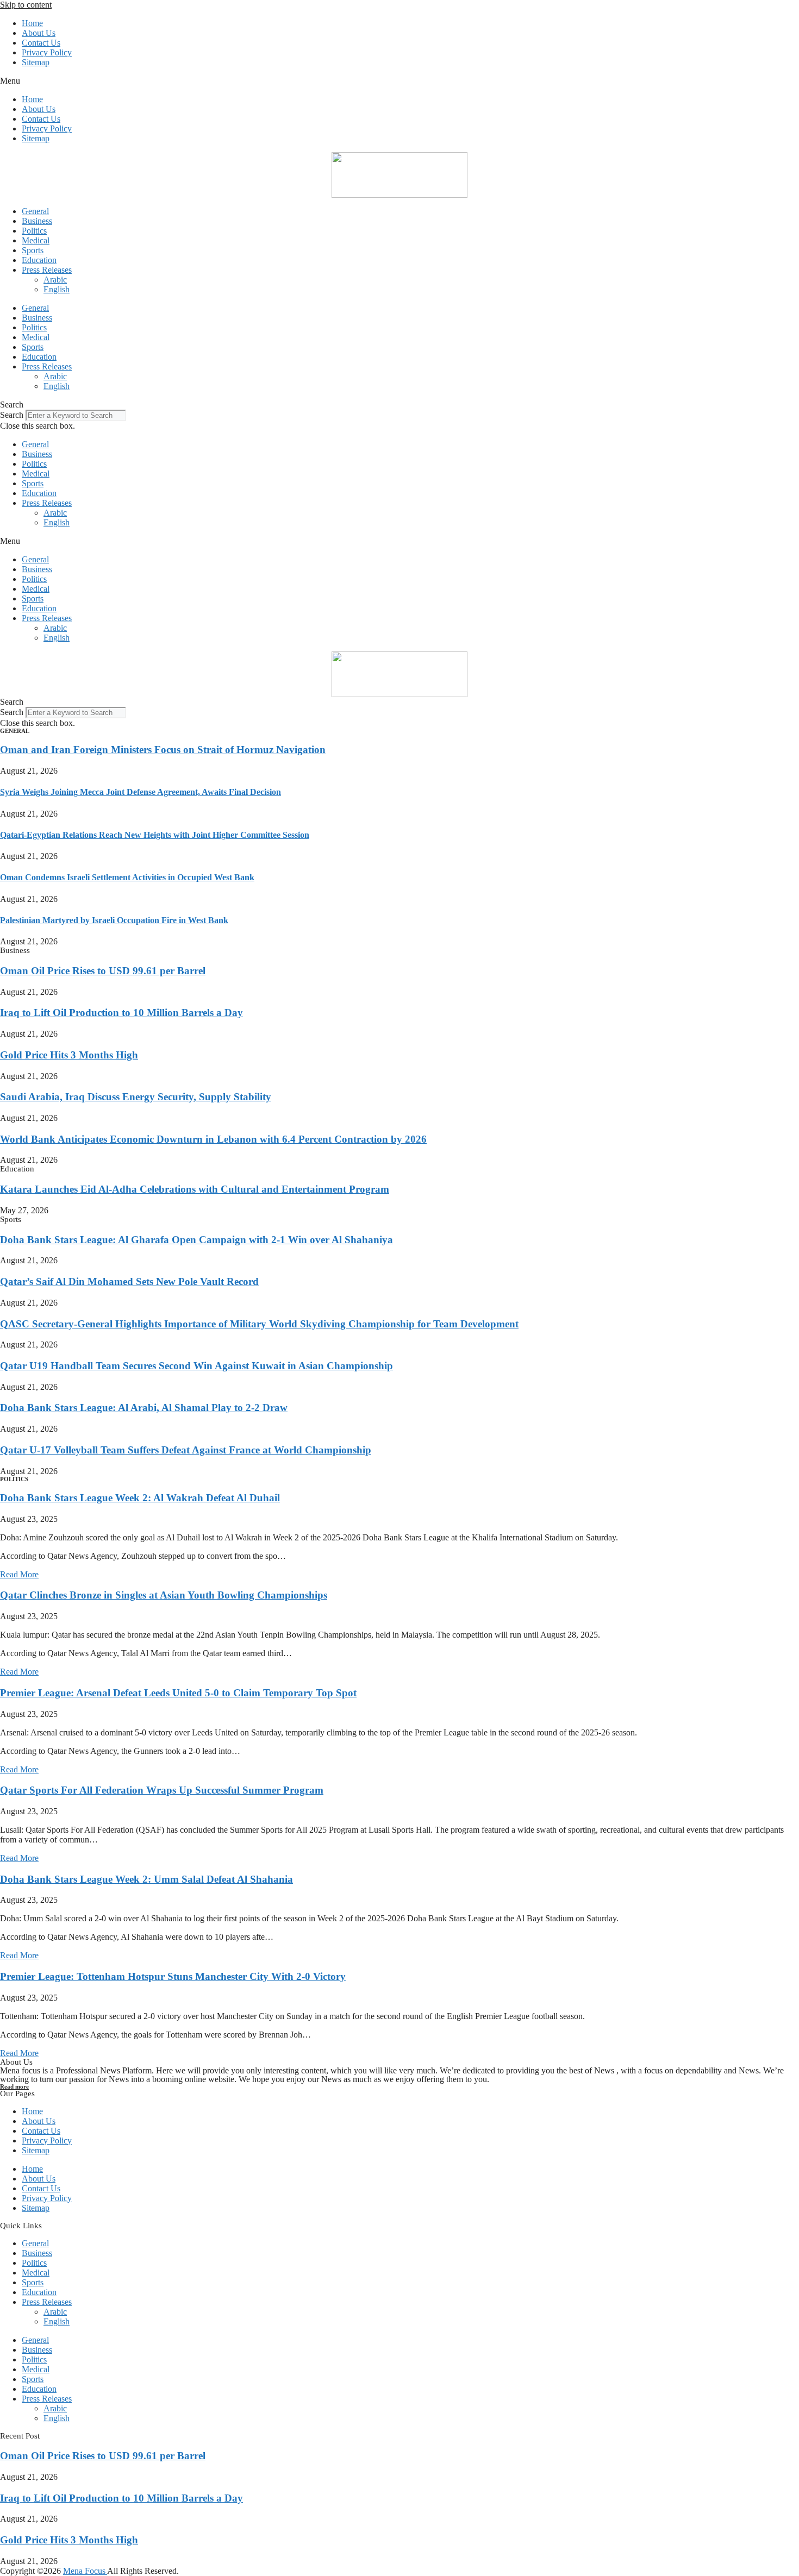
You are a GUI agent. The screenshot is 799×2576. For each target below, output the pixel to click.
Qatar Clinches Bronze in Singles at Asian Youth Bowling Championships (164, 1595)
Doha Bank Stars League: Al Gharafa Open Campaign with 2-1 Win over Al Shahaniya (196, 1240)
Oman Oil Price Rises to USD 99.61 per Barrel (103, 971)
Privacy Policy (47, 52)
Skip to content (26, 5)
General (35, 211)
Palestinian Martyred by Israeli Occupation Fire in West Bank (114, 920)
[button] (399, 81)
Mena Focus (85, 2571)
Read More (19, 1574)
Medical (36, 240)
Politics (34, 231)
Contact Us (41, 43)
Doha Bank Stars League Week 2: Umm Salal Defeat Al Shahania (146, 1879)
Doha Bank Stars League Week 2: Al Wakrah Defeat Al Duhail (140, 1498)
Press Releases (47, 270)
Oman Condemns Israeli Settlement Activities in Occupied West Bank (127, 877)
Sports (33, 250)
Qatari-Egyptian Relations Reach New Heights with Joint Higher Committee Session (155, 835)
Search (12, 415)
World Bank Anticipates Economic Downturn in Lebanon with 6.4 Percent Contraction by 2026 (213, 1139)
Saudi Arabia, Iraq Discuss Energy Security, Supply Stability (136, 1097)
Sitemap (36, 62)
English (57, 289)
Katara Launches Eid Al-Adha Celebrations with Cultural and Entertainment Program (195, 1189)
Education (39, 260)
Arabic (55, 280)
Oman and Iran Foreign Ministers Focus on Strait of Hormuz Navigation (163, 750)
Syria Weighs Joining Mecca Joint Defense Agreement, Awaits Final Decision (141, 792)
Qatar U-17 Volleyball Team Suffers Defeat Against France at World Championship (186, 1450)
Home (32, 23)
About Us (39, 33)
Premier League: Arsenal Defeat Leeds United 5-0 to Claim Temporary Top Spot (178, 1693)
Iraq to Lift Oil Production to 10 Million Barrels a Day (121, 1013)
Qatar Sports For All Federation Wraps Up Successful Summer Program (162, 1790)
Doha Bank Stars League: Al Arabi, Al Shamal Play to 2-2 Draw (144, 1408)
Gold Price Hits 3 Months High (69, 1055)
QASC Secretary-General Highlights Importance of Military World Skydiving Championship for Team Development (259, 1324)
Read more (14, 2086)
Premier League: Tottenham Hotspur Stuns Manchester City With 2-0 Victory (173, 1976)
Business (37, 221)
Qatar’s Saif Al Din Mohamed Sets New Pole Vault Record (129, 1281)
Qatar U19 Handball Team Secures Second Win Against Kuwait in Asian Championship (196, 1366)
